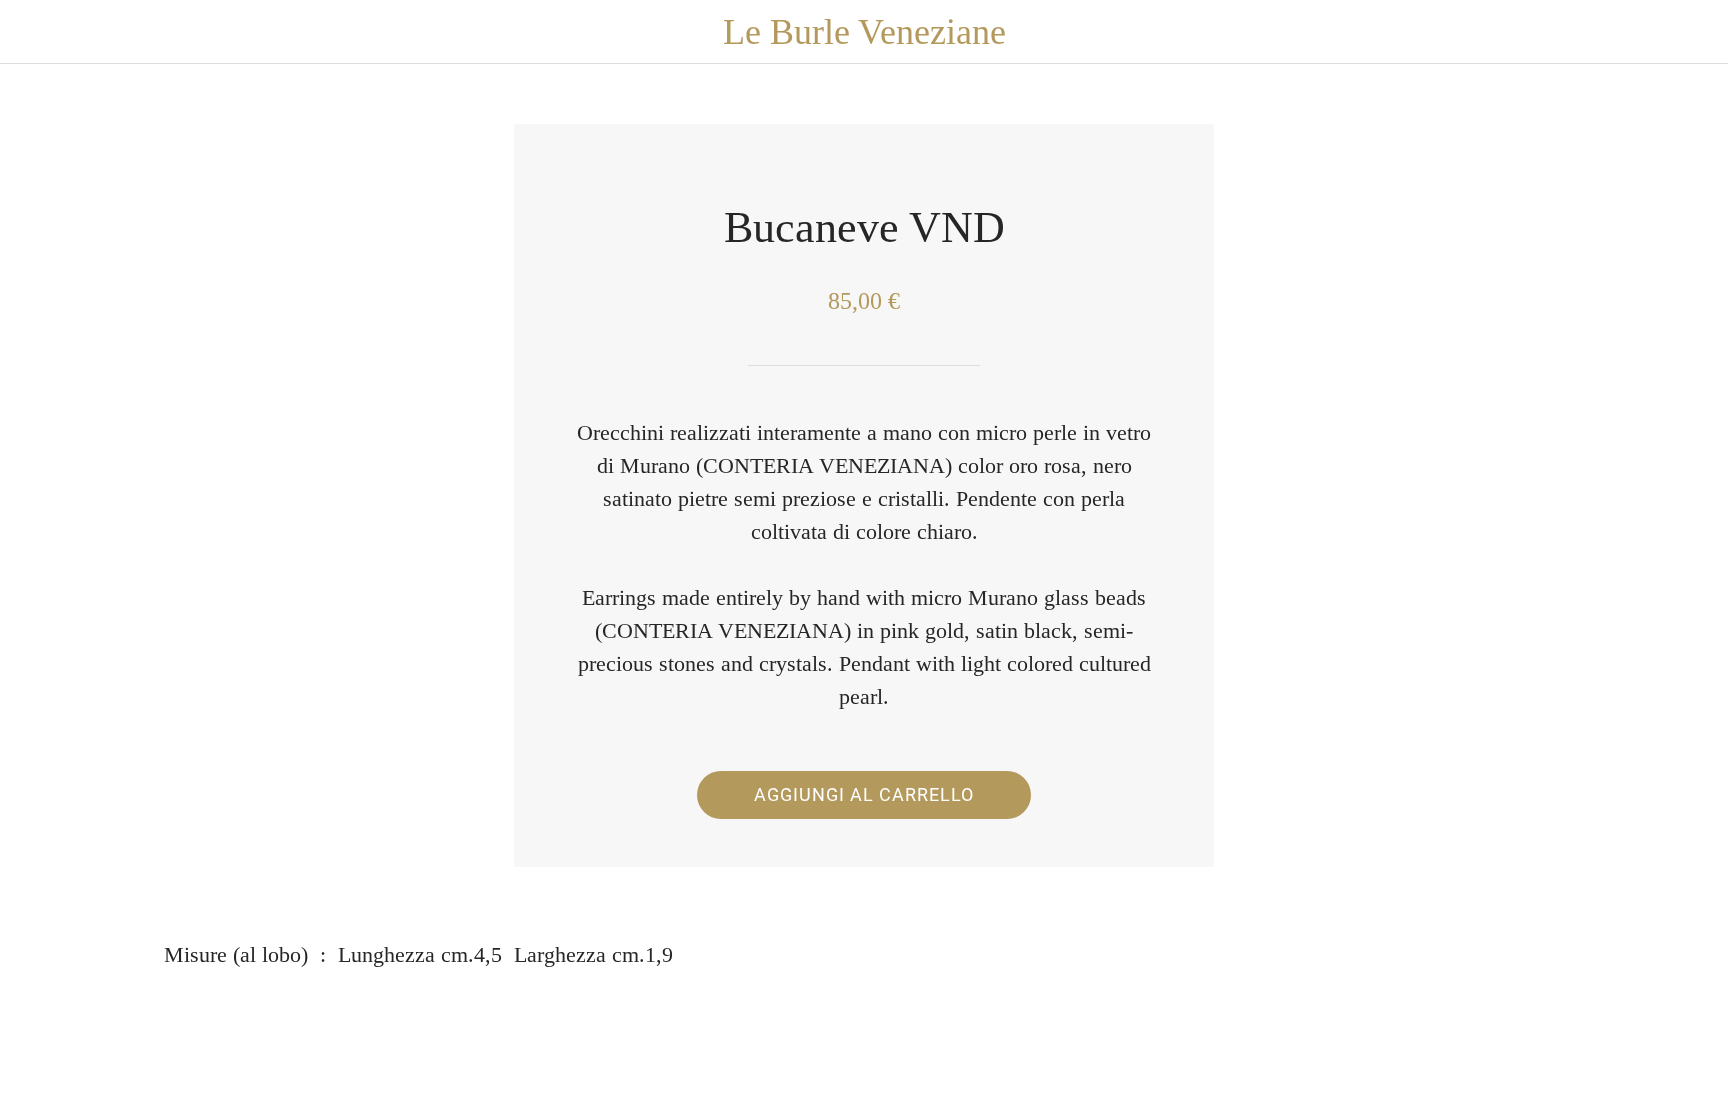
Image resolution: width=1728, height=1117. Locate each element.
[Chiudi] (40, 32)
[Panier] (1688, 32)
